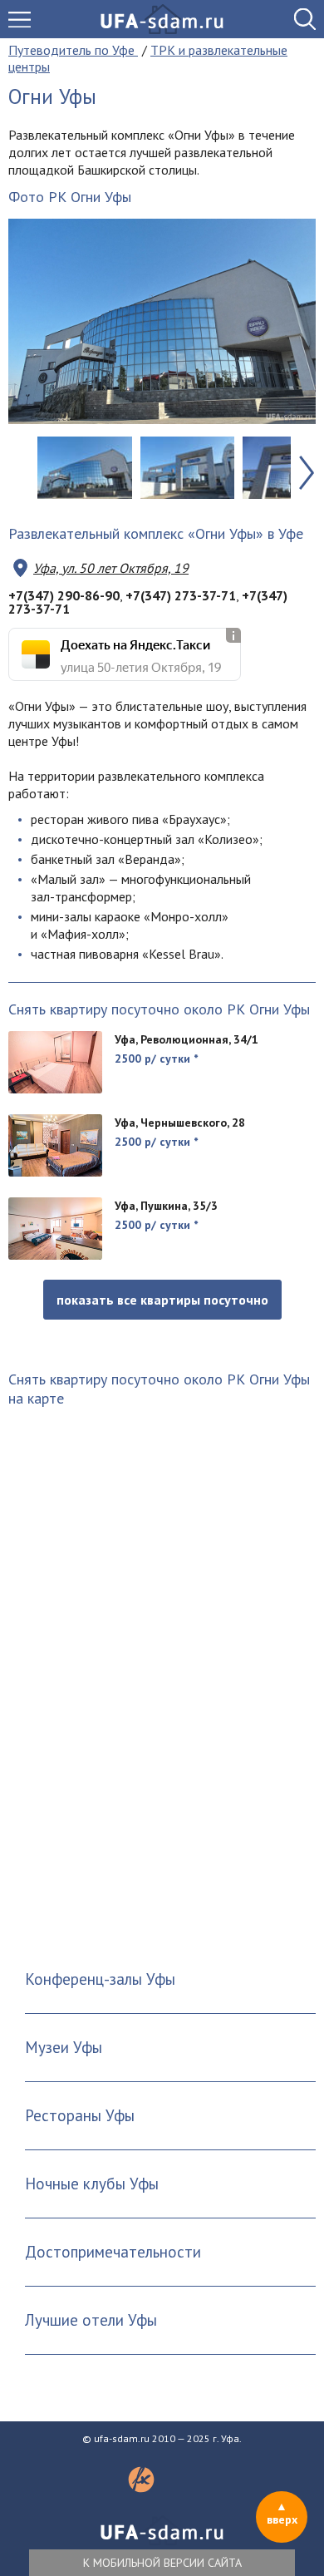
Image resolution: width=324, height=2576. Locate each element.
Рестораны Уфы (80, 2115)
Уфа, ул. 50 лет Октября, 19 (111, 568)
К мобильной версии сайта (162, 2563)
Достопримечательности (113, 2252)
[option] (162, 321)
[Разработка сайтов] (141, 2488)
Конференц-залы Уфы (100, 1979)
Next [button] (307, 473)
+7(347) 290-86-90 (64, 595)
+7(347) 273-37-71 (181, 595)
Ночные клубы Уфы (92, 2184)
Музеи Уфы (64, 2047)
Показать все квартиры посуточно (162, 1300)
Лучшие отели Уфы (91, 2320)
